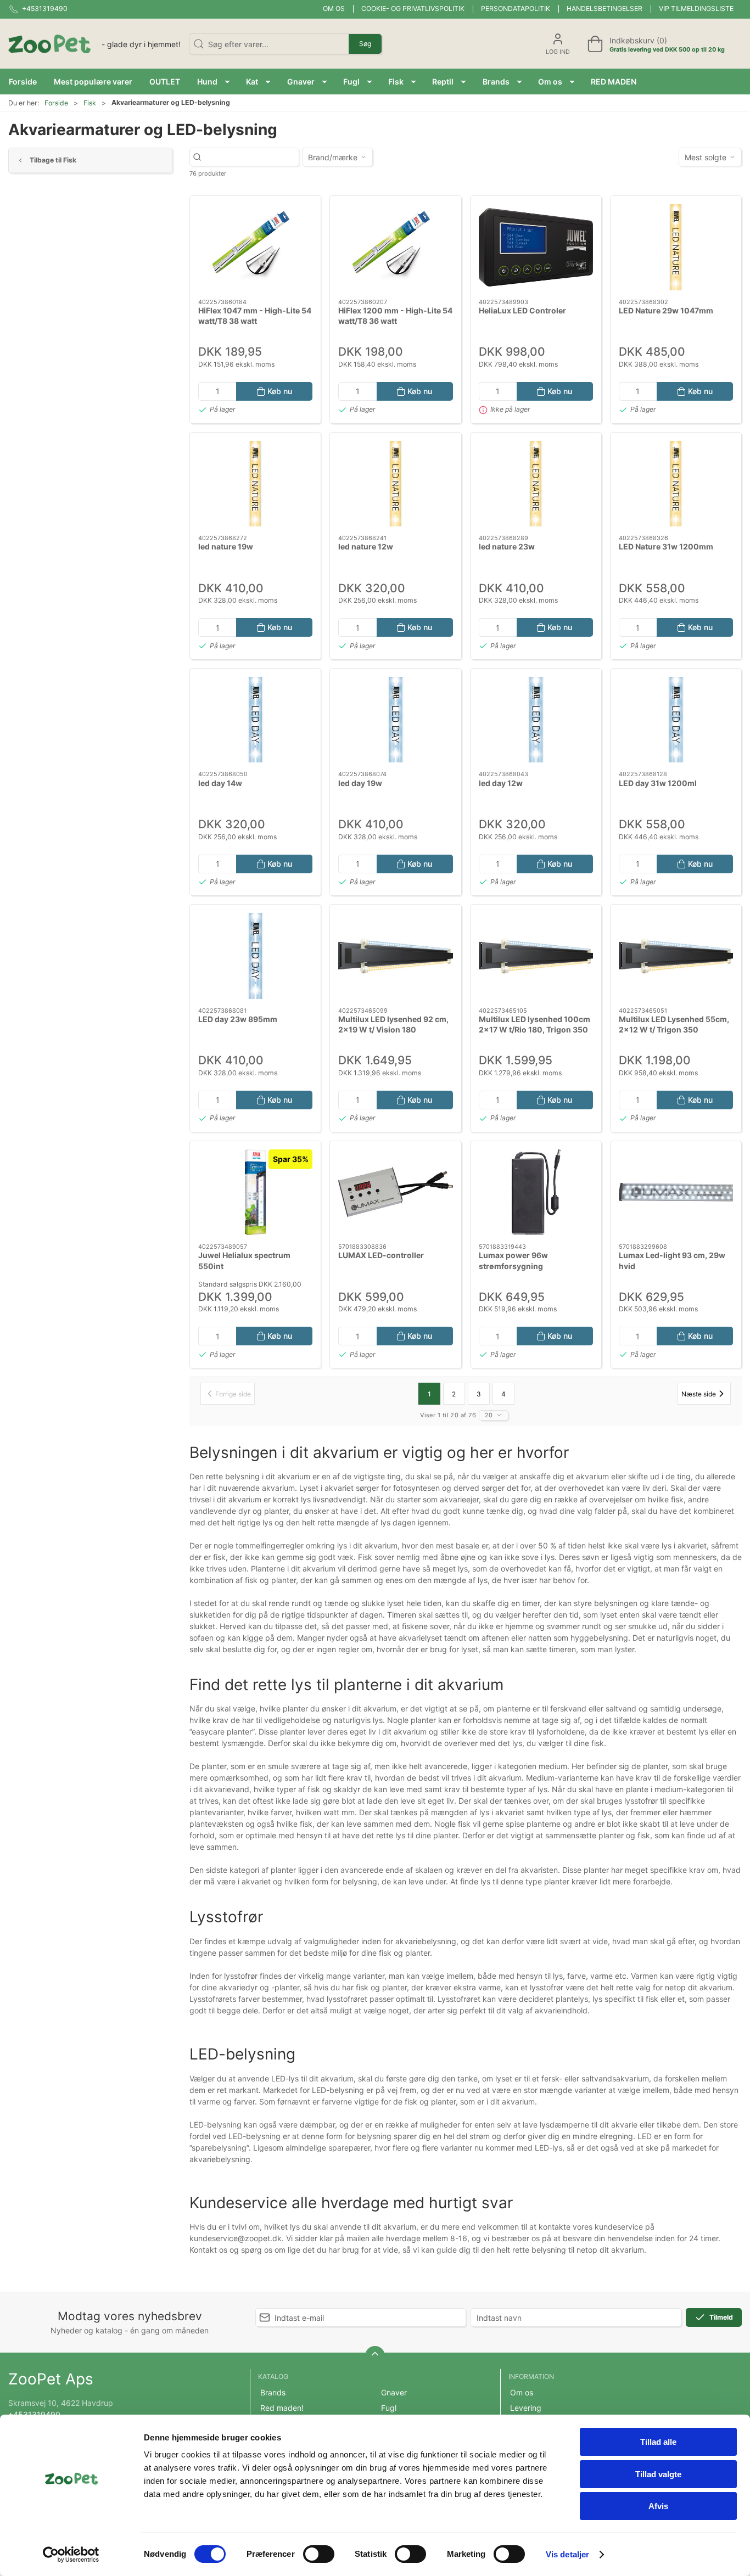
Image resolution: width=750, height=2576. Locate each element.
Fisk (90, 103)
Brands (273, 2392)
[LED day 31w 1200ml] (676, 720)
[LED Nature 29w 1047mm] (676, 247)
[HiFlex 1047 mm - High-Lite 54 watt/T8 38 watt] (255, 247)
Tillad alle (658, 2442)
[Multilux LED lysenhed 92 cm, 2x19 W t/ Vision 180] (395, 956)
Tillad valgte (658, 2474)
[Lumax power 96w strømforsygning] (536, 1192)
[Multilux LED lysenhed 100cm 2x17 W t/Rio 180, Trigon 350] (536, 956)
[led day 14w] (255, 720)
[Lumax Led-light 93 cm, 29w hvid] (676, 1192)
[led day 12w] (536, 720)
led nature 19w (226, 546)
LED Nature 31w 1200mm (666, 546)
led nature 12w (366, 546)
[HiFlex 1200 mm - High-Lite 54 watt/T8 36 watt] (395, 247)
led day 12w (501, 783)
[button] (213, 82)
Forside (56, 103)
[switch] (319, 2554)
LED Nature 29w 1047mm (666, 310)
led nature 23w (507, 546)
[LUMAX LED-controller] (395, 1192)
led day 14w (220, 783)
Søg (365, 44)
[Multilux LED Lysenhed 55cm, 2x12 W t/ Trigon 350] (676, 956)
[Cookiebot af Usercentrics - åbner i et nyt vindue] (71, 2555)
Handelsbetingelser (605, 9)
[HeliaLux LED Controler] (536, 247)
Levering (526, 2408)
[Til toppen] (375, 2356)
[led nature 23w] (536, 484)
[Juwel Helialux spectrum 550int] (255, 1192)
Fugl (389, 2408)
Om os (334, 9)
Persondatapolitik (516, 9)
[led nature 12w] (395, 484)
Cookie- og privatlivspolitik (413, 9)
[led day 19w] (395, 720)
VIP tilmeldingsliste (696, 9)
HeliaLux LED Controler (522, 310)
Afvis (658, 2506)
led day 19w (360, 783)
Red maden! (282, 2408)
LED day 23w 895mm (238, 1019)
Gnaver (394, 2392)
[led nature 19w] (255, 484)
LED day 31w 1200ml (658, 783)
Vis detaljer (567, 2554)
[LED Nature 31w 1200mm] (676, 484)
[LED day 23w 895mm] (255, 956)
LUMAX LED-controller (381, 1255)
